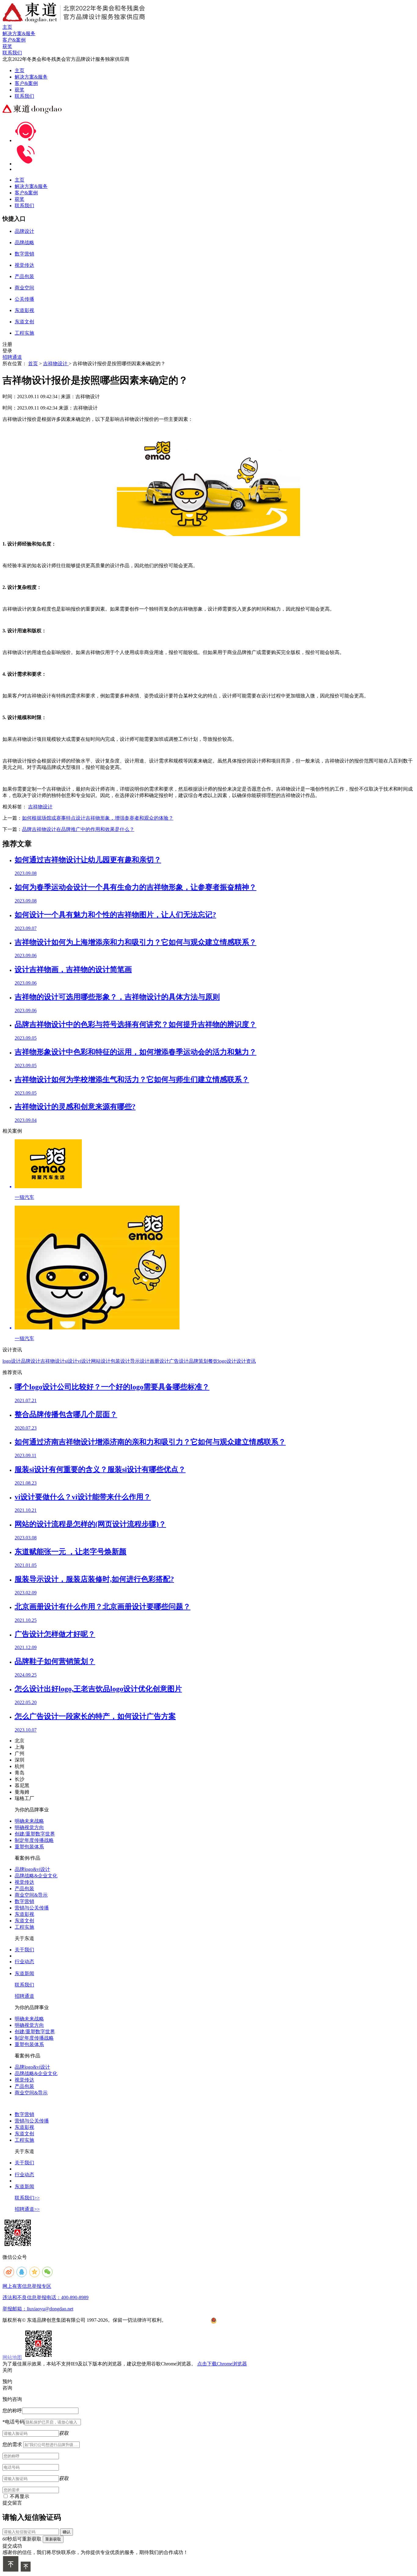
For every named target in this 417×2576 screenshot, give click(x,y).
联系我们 (24, 96)
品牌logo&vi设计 (32, 1869)
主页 (20, 70)
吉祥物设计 (56, 364)
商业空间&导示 (31, 1895)
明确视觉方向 (29, 1827)
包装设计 (120, 1361)
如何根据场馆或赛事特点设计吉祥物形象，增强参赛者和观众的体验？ (98, 818)
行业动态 (24, 1962)
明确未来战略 (29, 1821)
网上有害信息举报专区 (27, 2286)
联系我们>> (27, 2198)
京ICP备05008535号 (189, 2320)
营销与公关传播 (32, 1908)
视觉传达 (24, 1882)
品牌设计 (31, 1361)
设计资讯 (246, 1361)
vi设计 (84, 1361)
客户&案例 (26, 83)
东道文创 (24, 1921)
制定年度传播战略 (34, 1840)
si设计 (71, 1361)
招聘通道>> (27, 2209)
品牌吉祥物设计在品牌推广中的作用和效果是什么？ (78, 829)
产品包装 (24, 1889)
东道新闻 (24, 1973)
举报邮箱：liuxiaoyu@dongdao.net (38, 2309)
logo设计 (12, 1361)
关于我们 (24, 1950)
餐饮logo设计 (222, 1361)
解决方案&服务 (31, 77)
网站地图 (12, 2357)
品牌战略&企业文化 (36, 1876)
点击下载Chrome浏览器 (222, 2364)
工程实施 (24, 1927)
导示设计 (140, 1361)
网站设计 (101, 1361)
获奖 (20, 90)
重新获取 (53, 2539)
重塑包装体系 (29, 1847)
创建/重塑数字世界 (35, 1834)
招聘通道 (12, 357)
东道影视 (24, 1914)
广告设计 (179, 1361)
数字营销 (24, 1901)
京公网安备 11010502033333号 (241, 2321)
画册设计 (159, 1361)
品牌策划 (198, 1361)
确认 (67, 2532)
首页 (33, 364)
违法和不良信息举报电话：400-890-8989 (45, 2297)
